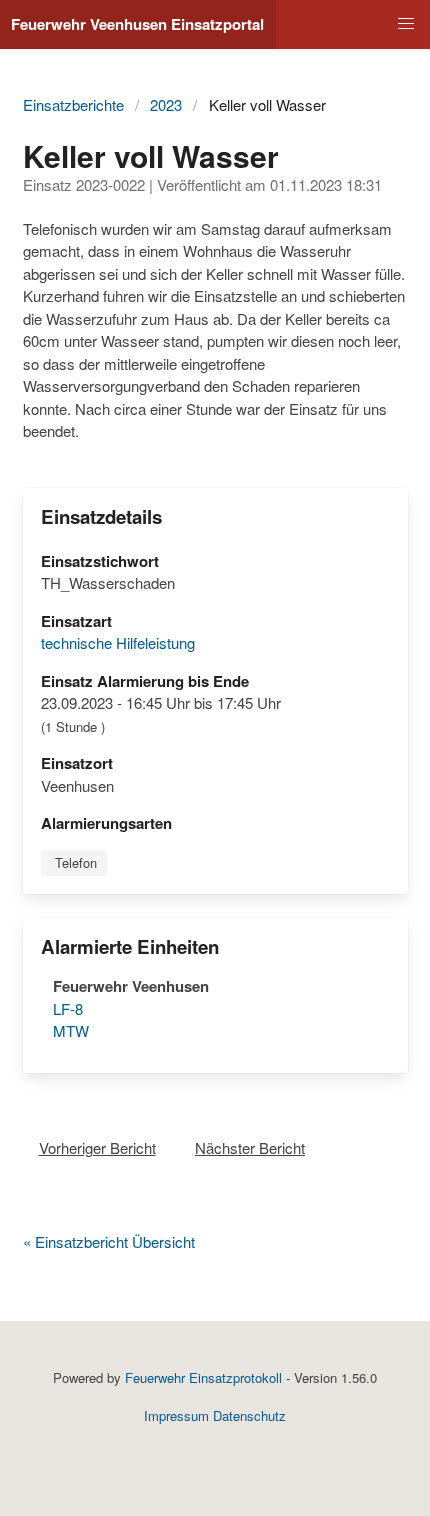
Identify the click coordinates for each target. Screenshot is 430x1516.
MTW (71, 1030)
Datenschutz (249, 1415)
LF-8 (68, 1008)
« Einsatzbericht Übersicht (109, 1241)
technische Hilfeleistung (118, 642)
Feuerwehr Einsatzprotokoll (203, 1377)
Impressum (176, 1415)
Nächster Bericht (250, 1147)
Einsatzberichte (73, 104)
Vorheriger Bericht (97, 1147)
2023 (166, 104)
